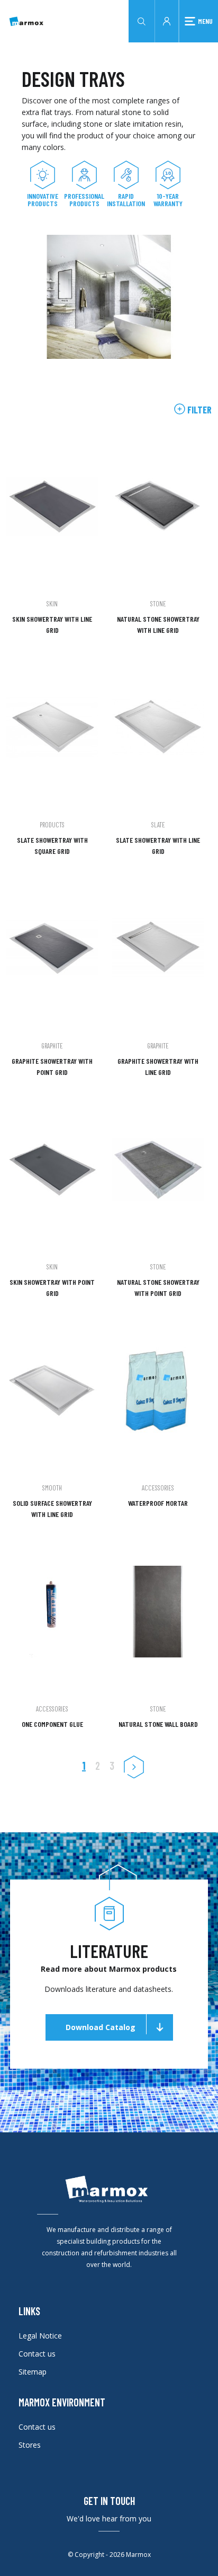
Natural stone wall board (158, 1724)
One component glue (52, 1724)
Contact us (37, 2354)
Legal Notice (40, 2336)
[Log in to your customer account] (167, 20)
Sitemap (33, 2372)
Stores (30, 2445)
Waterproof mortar (158, 1503)
